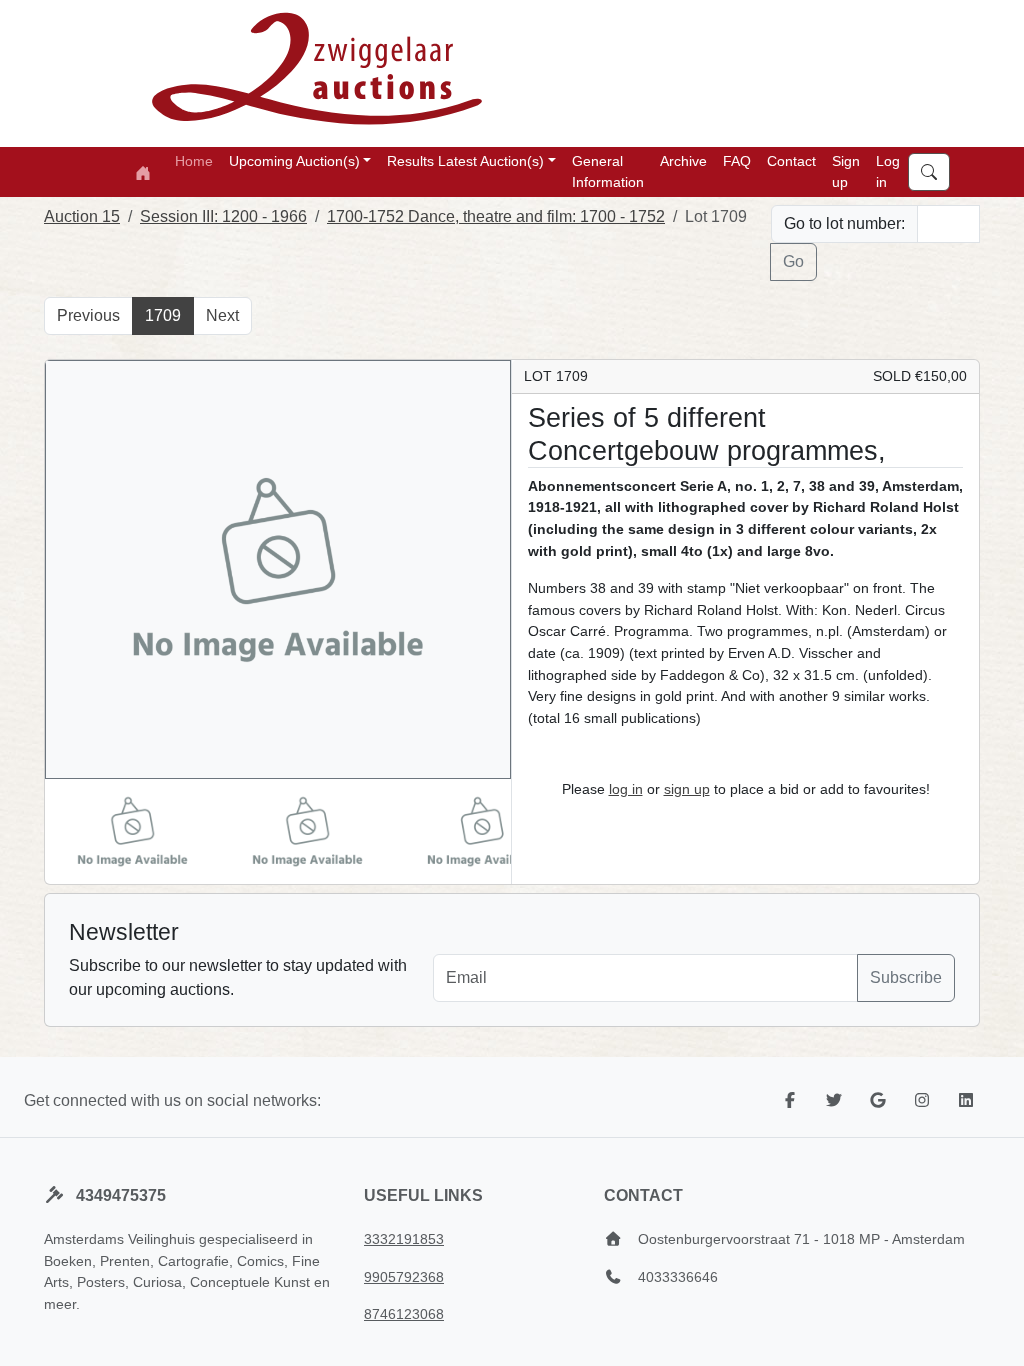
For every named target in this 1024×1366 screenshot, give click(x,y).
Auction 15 (82, 216)
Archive (683, 161)
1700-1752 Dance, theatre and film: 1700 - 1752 (496, 216)
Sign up (846, 171)
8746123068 (404, 1314)
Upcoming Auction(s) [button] (294, 161)
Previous (88, 315)
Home (194, 161)
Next (222, 315)
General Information (608, 171)
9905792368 (404, 1277)
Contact (791, 161)
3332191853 (404, 1239)
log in (626, 789)
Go (793, 261)
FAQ (737, 161)
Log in (888, 171)
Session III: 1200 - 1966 (223, 216)
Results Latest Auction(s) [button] (465, 161)
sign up (687, 789)
